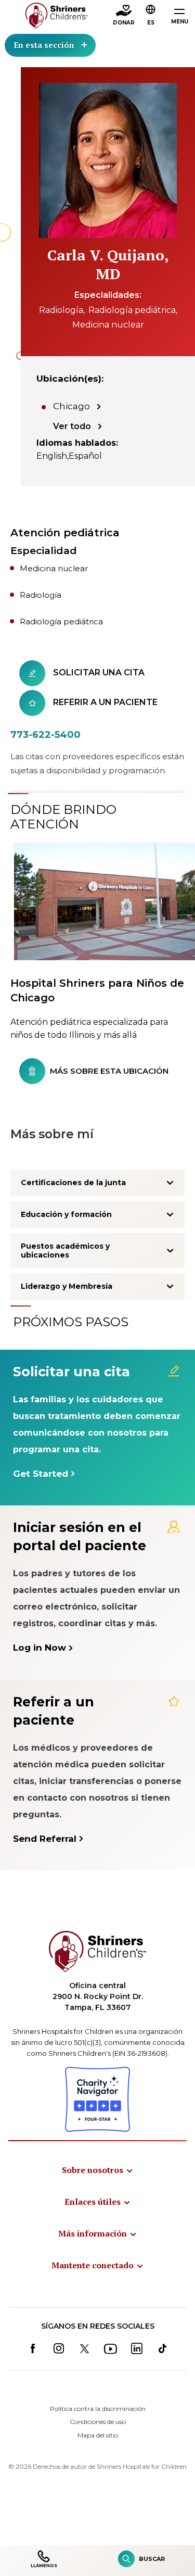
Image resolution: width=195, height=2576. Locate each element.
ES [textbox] (151, 23)
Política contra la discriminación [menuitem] (98, 2409)
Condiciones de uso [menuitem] (98, 2422)
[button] (151, 16)
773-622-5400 (45, 735)
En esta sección (44, 45)
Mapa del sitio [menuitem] (98, 2435)
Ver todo (72, 426)
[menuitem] (98, 2170)
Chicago (71, 406)
